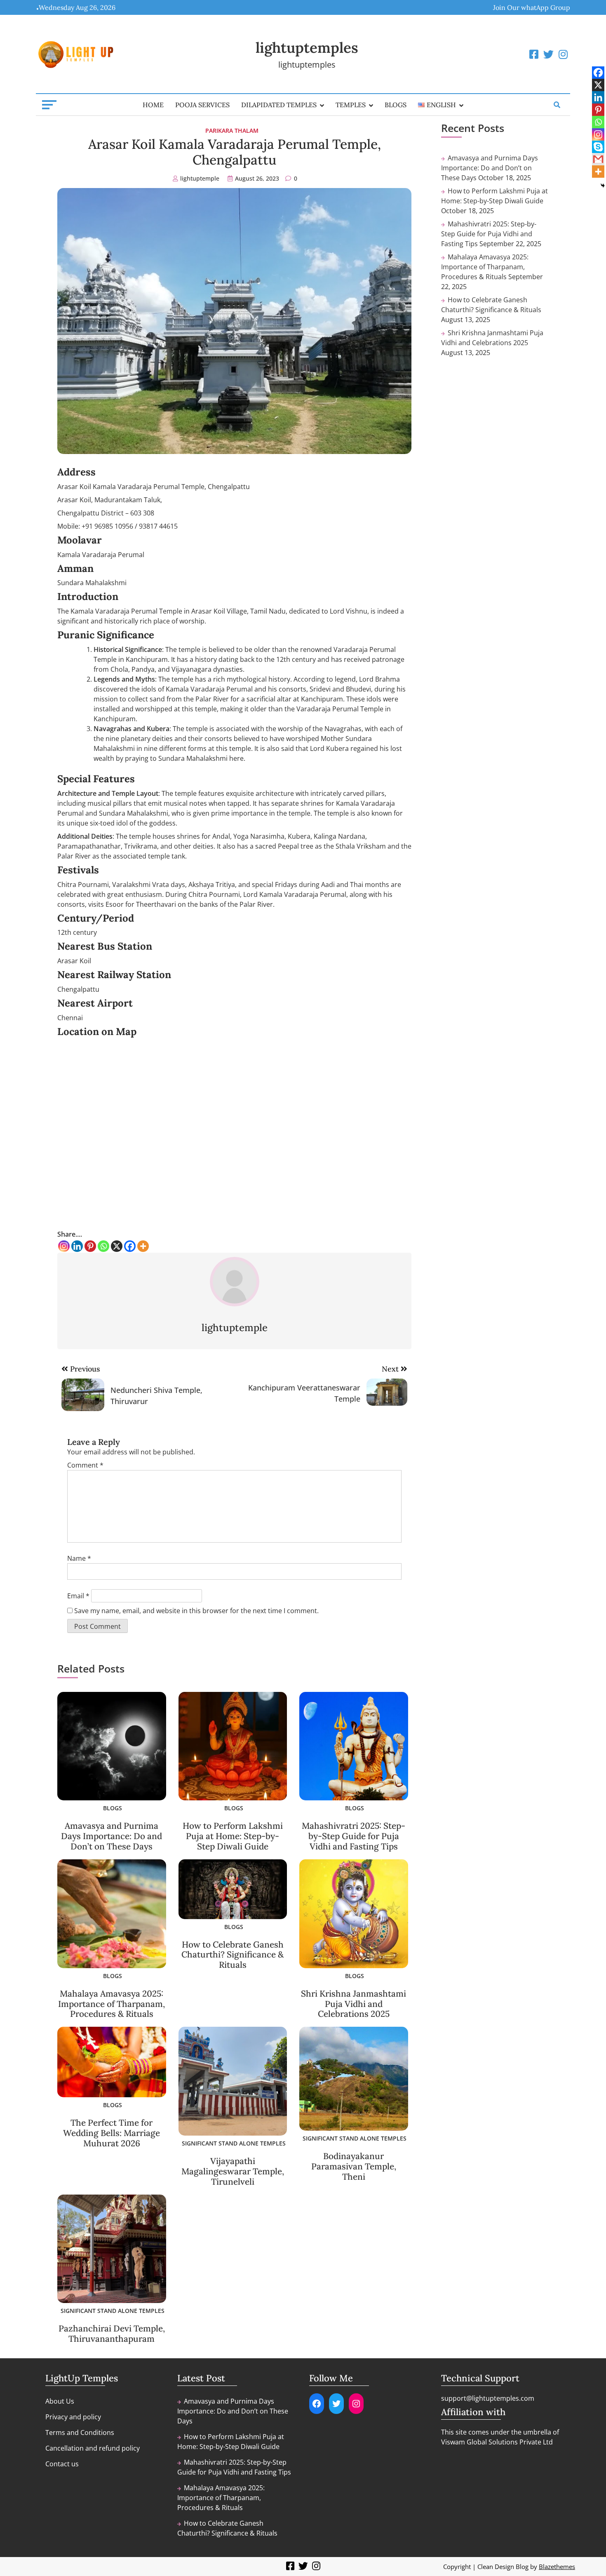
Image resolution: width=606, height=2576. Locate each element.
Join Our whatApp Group (532, 7)
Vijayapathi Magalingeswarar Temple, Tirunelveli (233, 2171)
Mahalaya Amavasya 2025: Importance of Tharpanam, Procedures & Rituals (112, 2004)
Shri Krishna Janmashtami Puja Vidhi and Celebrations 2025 (353, 2004)
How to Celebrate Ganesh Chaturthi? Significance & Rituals (233, 1955)
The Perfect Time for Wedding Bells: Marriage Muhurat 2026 (112, 2133)
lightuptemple (200, 178)
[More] (143, 1246)
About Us (60, 2401)
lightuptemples (307, 48)
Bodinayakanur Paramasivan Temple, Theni (354, 2166)
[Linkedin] (77, 1246)
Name (79, 1558)
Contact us (62, 2464)
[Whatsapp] (103, 1246)
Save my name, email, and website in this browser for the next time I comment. (196, 1611)
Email (78, 1596)
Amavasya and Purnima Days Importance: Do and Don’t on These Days (112, 1836)
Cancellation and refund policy (93, 2448)
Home (153, 105)
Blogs (396, 105)
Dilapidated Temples (279, 105)
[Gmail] (598, 159)
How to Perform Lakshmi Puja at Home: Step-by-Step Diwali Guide (233, 1836)
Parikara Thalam (232, 131)
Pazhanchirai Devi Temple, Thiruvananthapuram (112, 2334)
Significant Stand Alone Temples (234, 2143)
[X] (117, 1246)
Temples (351, 105)
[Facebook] (130, 1246)
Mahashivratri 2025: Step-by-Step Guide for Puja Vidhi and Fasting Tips (353, 1836)
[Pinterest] (90, 1246)
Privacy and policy (73, 2417)
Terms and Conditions (80, 2432)
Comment (85, 1465)
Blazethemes (557, 2567)
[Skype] (598, 147)
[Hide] (603, 186)
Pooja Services (202, 105)
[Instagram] (64, 1246)
